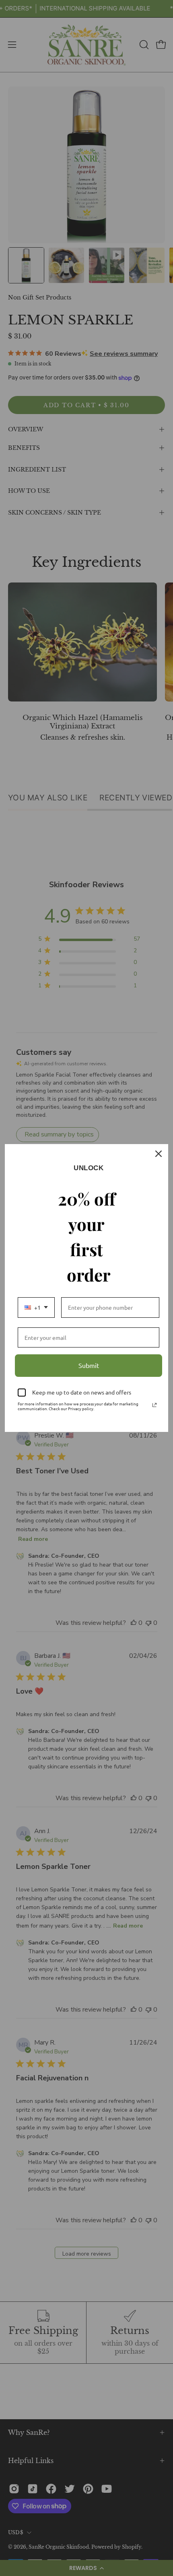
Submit (89, 1365)
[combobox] (36, 1307)
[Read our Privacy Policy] (154, 1405)
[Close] (159, 1154)
